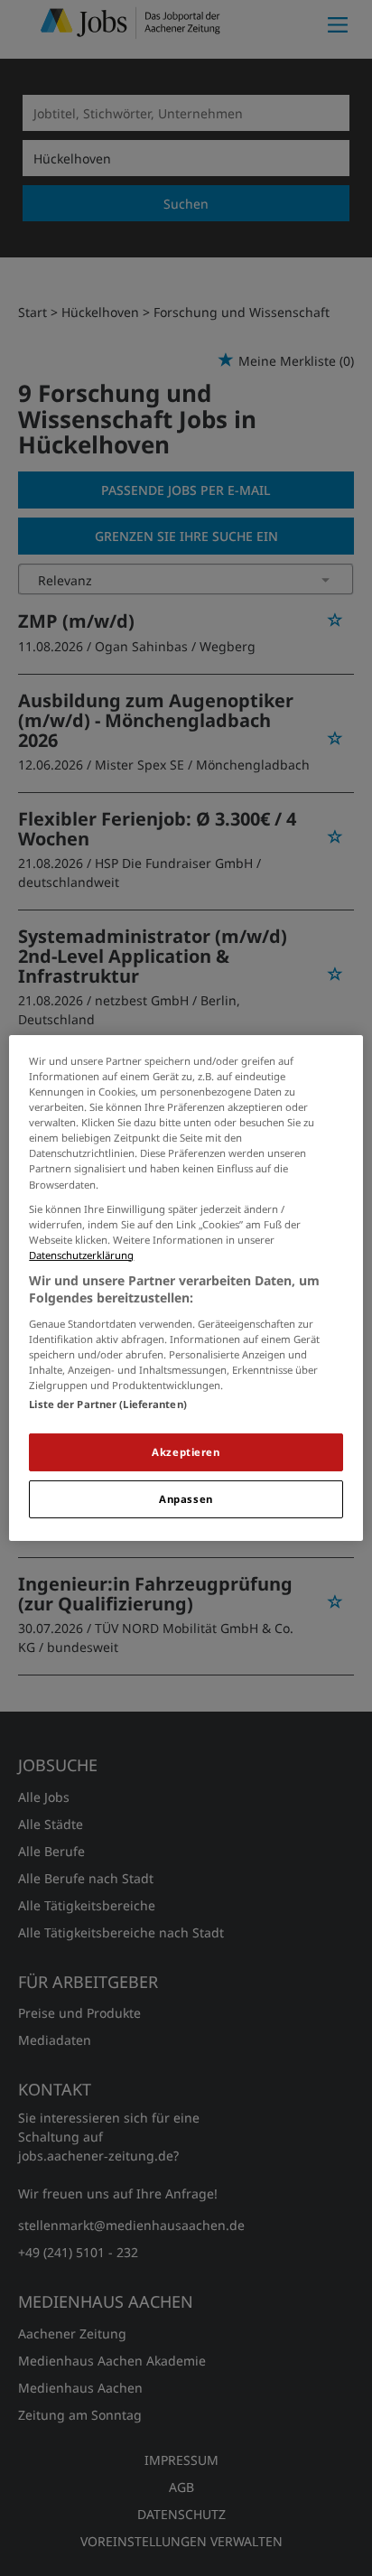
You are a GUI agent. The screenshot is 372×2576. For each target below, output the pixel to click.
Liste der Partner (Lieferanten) (108, 1404)
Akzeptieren (186, 1452)
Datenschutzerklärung (81, 1255)
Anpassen (186, 1499)
